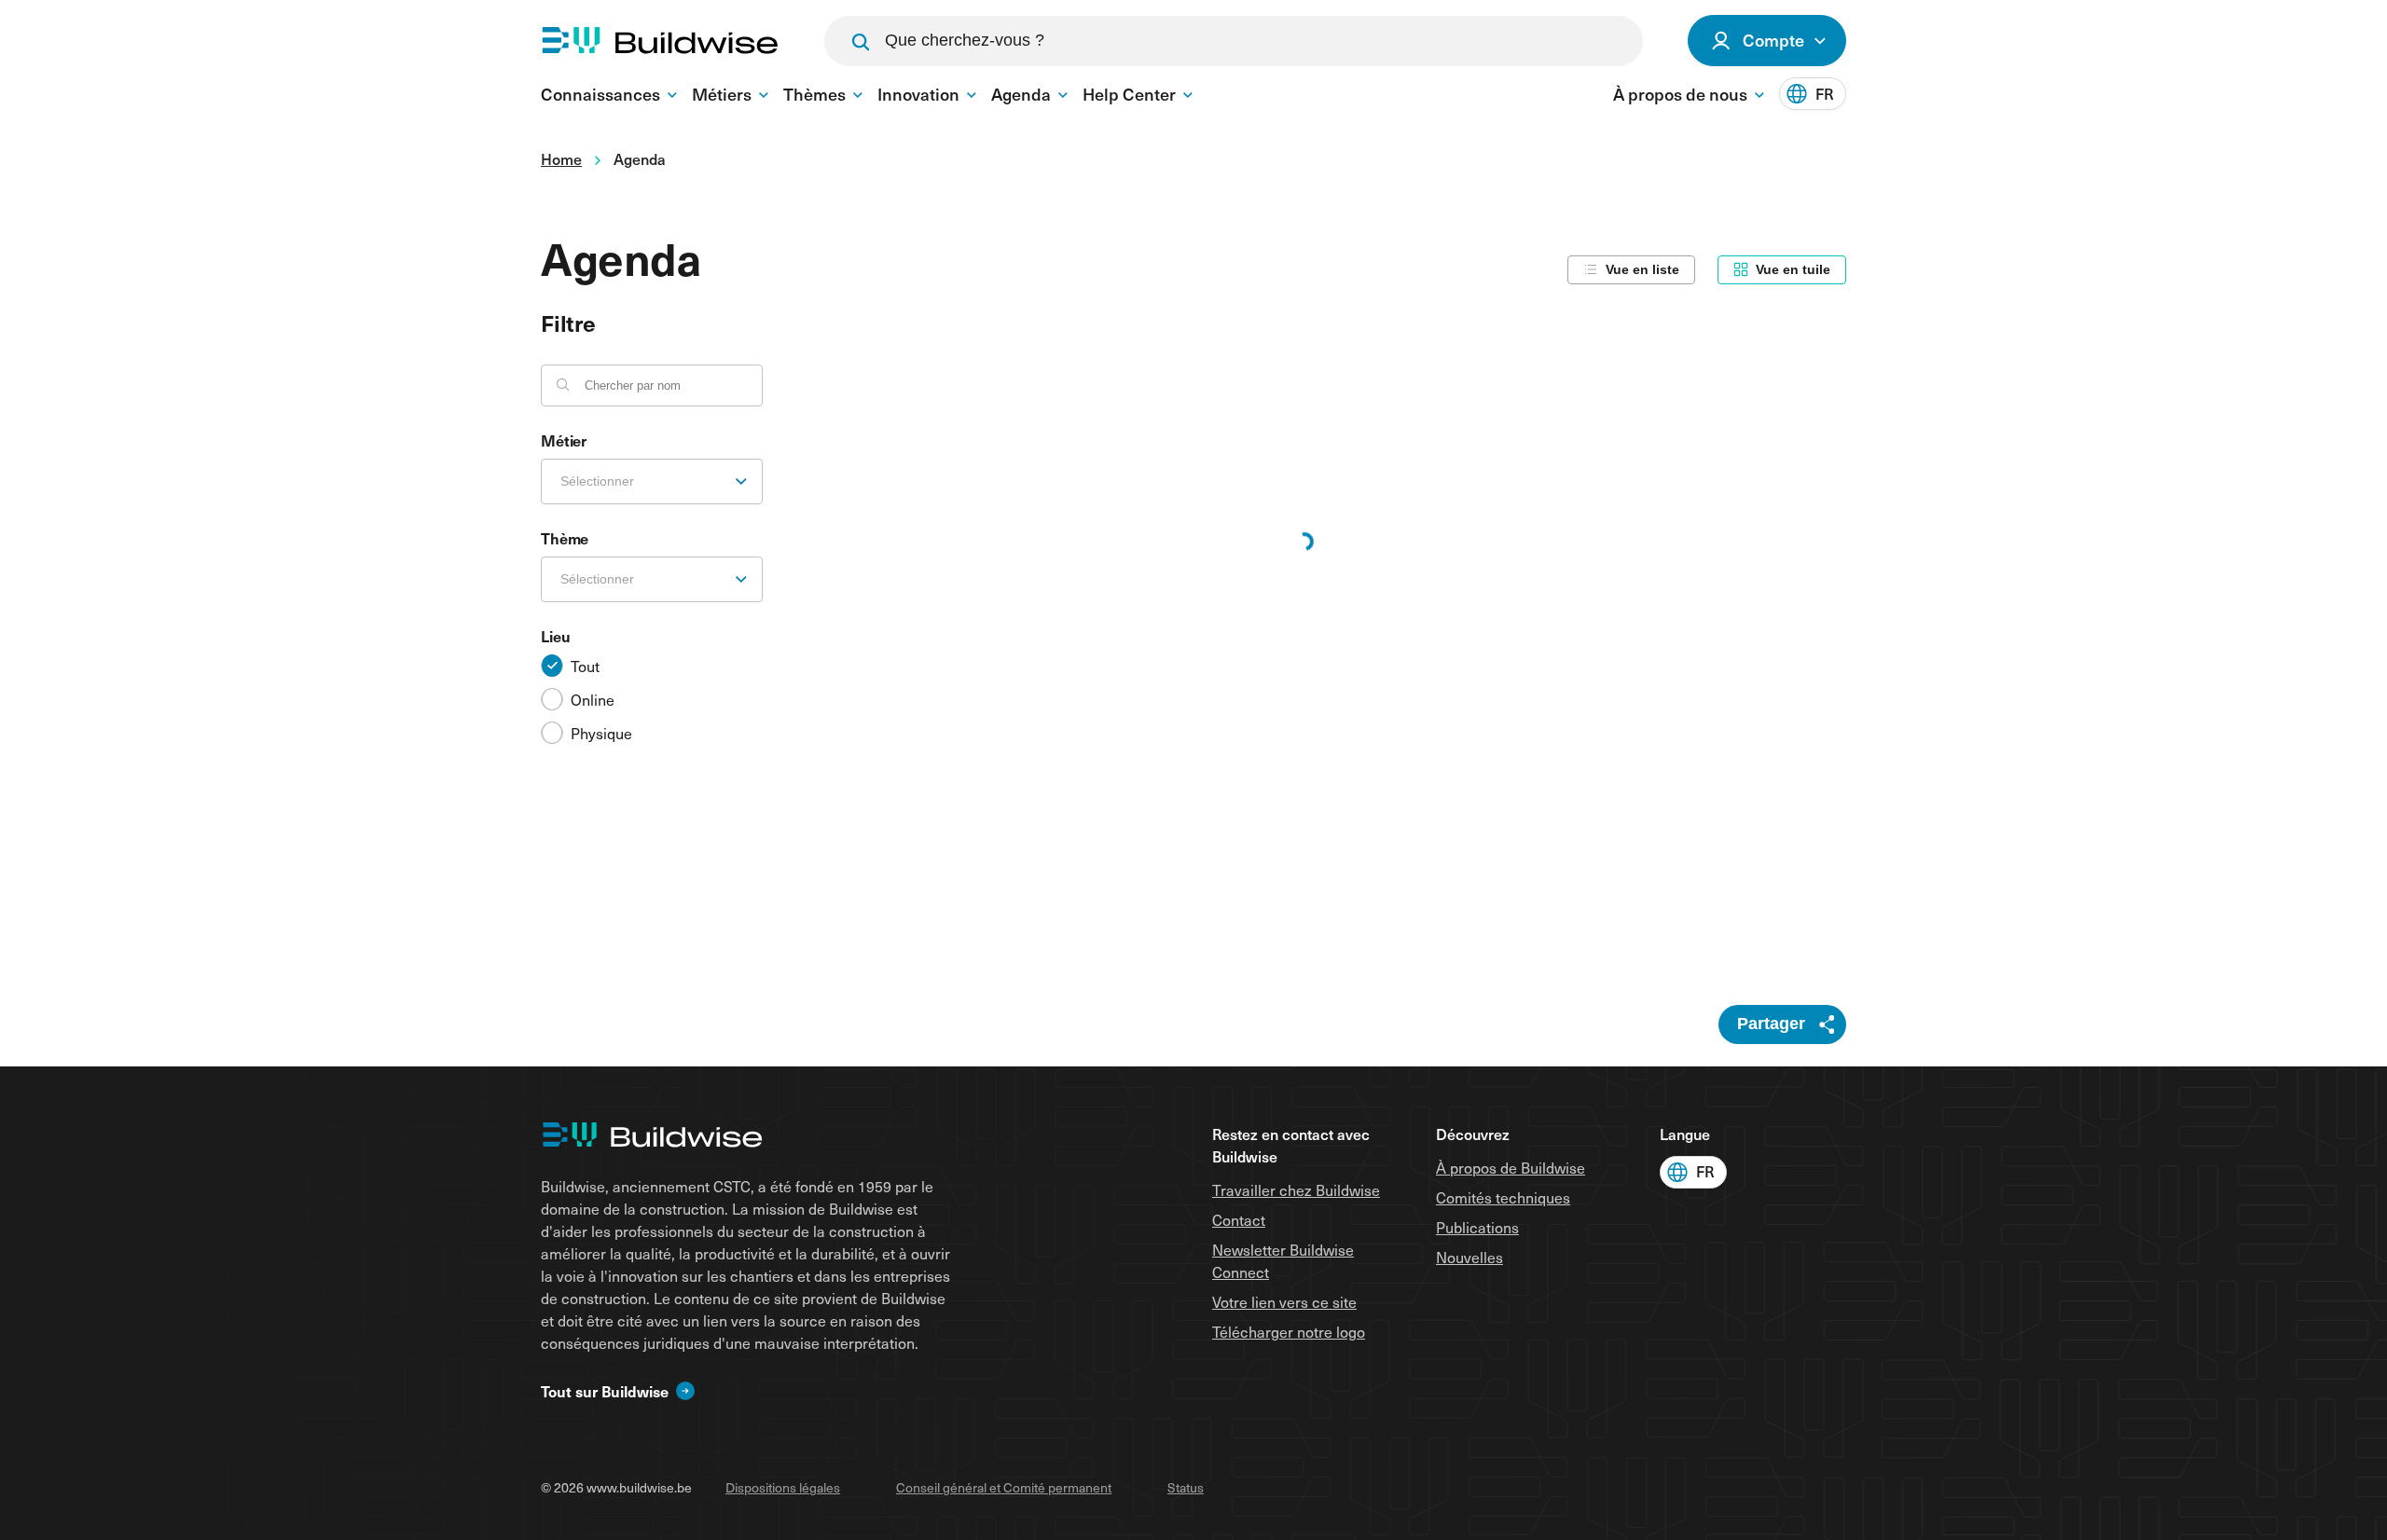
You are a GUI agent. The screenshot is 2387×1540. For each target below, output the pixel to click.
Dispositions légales (783, 1487)
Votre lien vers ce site (1284, 1301)
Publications (1477, 1227)
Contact (1239, 1219)
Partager (1771, 1024)
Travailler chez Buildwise (1296, 1189)
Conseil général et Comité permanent (1004, 1487)
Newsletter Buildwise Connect (1283, 1260)
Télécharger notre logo (1289, 1331)
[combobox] (652, 481)
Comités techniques (1503, 1197)
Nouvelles (1469, 1257)
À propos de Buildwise (1511, 1167)
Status (1186, 1487)
